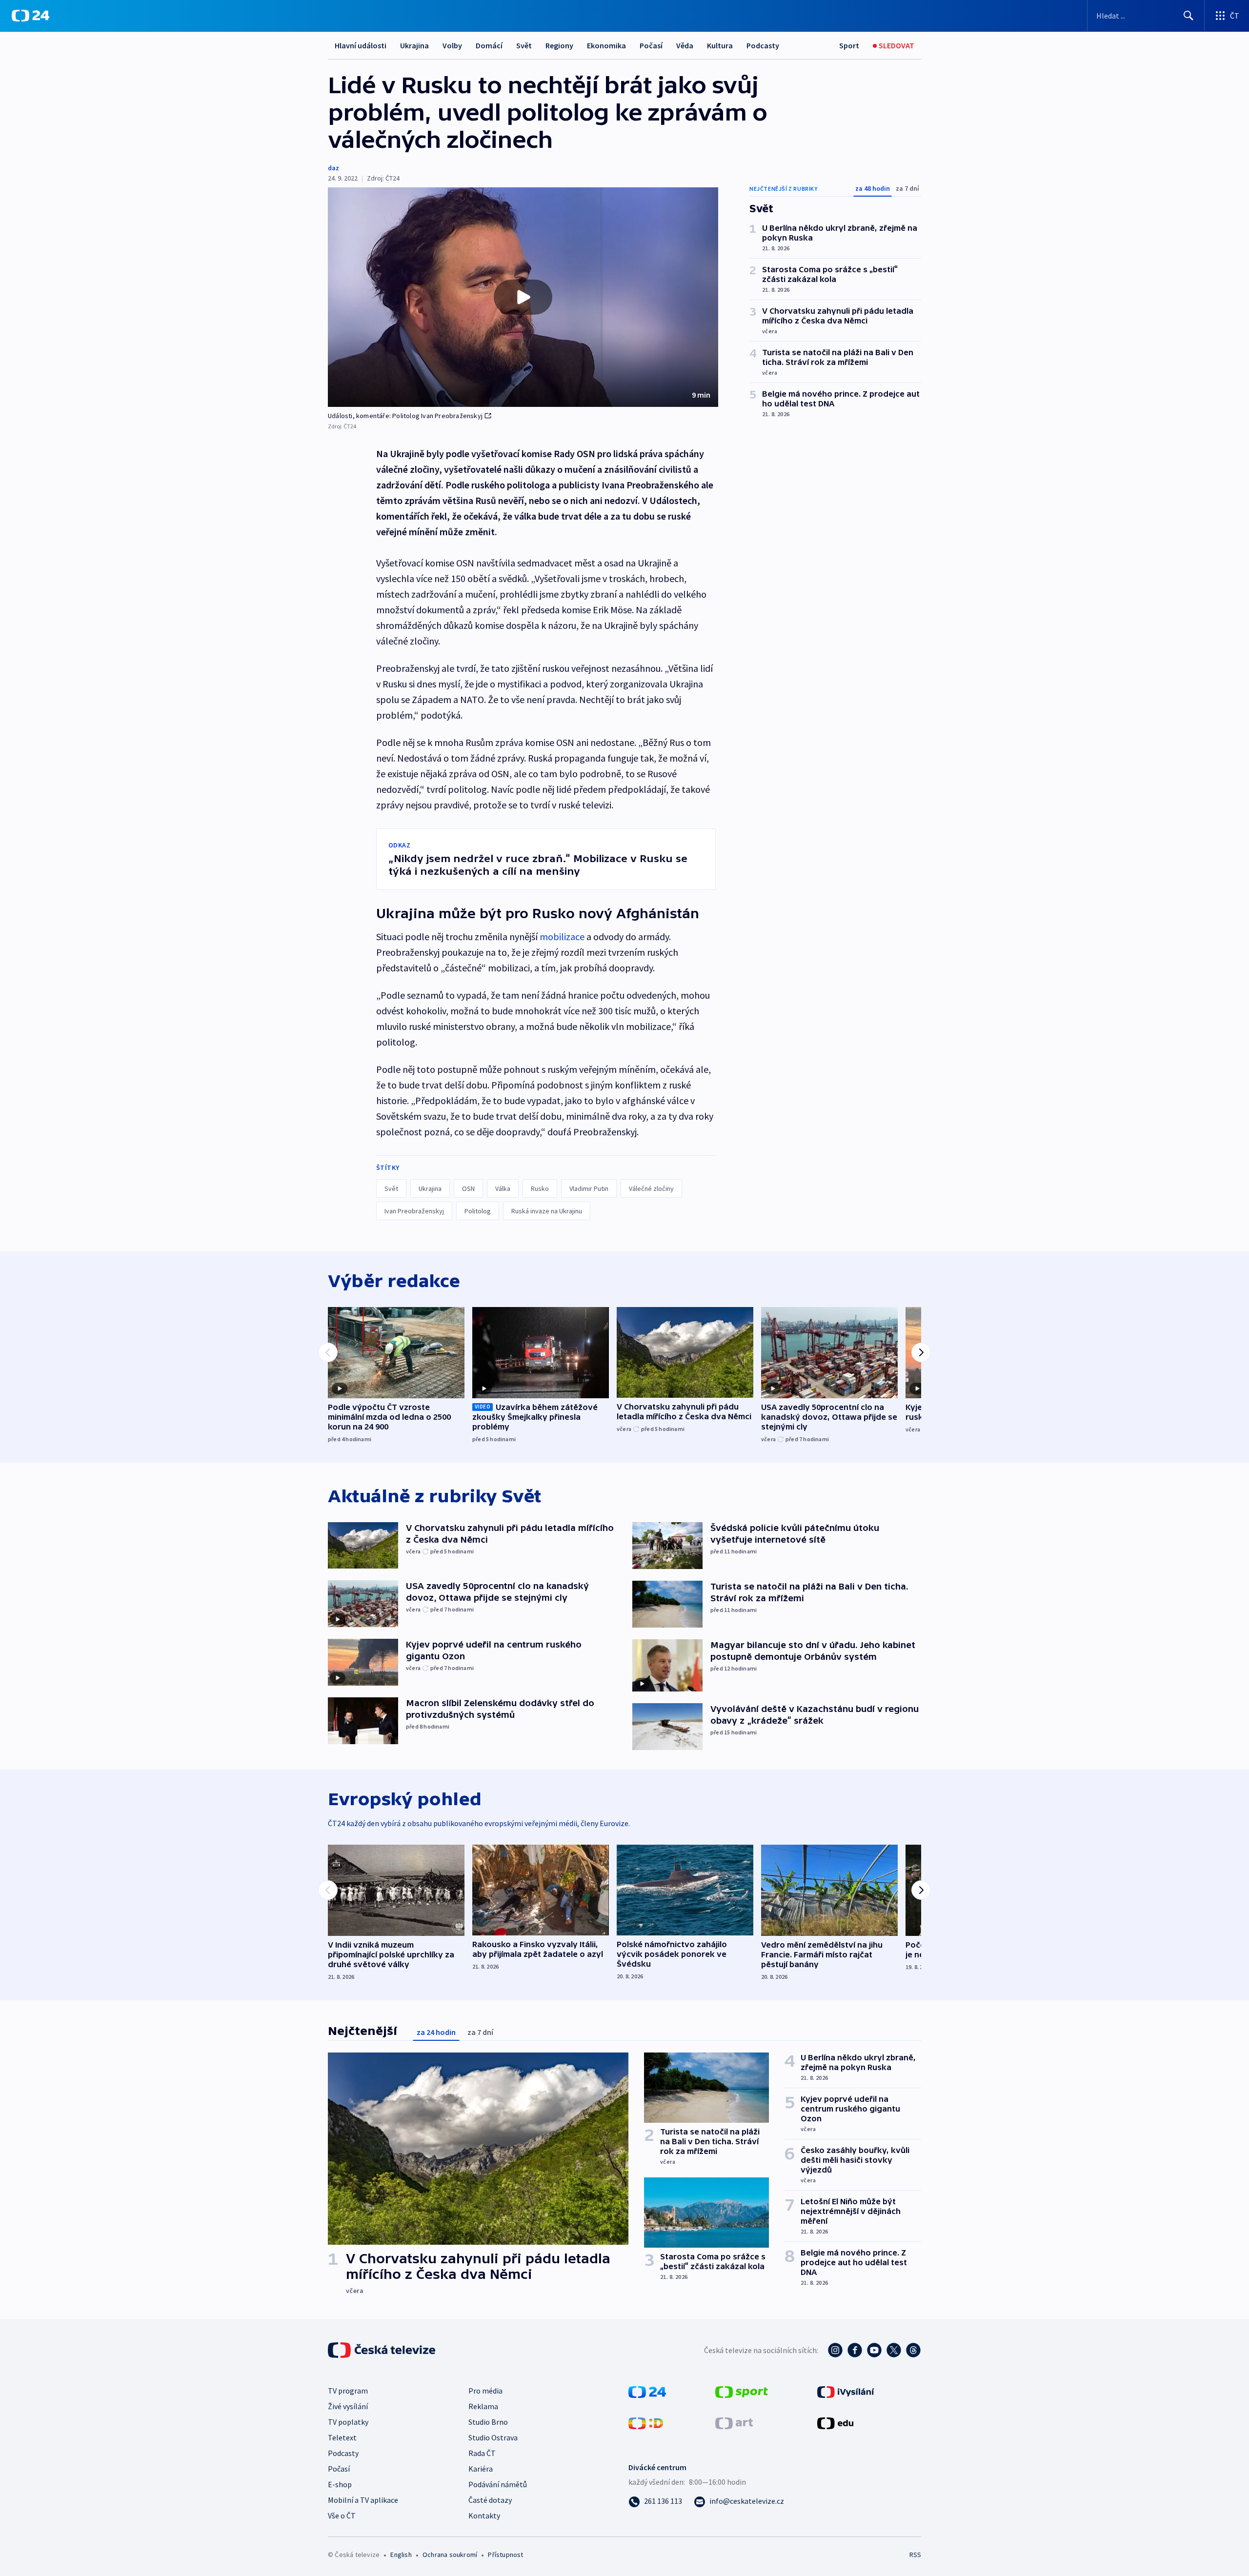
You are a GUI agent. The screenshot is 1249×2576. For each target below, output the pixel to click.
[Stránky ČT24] (647, 2391)
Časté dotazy (490, 2500)
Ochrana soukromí (450, 2555)
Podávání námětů (498, 2484)
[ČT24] (30, 16)
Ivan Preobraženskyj (414, 1211)
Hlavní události (361, 45)
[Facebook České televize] (855, 2350)
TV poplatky (348, 2422)
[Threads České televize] (913, 2350)
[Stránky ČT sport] (742, 2391)
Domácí (489, 45)
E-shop (340, 2484)
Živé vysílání (348, 2406)
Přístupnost (505, 2555)
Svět (524, 45)
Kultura (720, 45)
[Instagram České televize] (835, 2350)
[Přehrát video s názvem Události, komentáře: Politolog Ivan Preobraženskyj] (523, 297)
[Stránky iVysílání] (846, 2391)
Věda (685, 45)
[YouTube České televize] (874, 2350)
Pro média (485, 2391)
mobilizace (562, 936)
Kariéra (481, 2469)
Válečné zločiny (651, 1188)
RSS (915, 2555)
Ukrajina (414, 45)
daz (333, 168)
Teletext (342, 2437)
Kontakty (484, 2516)
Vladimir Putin (589, 1188)
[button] (523, 297)
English (401, 2555)
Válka (503, 1188)
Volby (452, 45)
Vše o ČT (342, 2516)
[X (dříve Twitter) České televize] (894, 2350)
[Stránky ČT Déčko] (646, 2422)
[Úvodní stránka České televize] (383, 2350)
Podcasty (763, 45)
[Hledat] (1189, 16)
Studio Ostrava (493, 2437)
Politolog (478, 1211)
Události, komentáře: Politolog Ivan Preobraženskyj (405, 416)
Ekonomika (606, 45)
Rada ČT (482, 2453)
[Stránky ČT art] (734, 2422)
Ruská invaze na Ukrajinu (547, 1211)
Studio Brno (488, 2422)
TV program (348, 2391)
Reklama (483, 2406)
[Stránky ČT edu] (835, 2422)
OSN (468, 1188)
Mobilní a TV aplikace (363, 2500)
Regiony (559, 45)
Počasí (651, 45)
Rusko (540, 1188)
